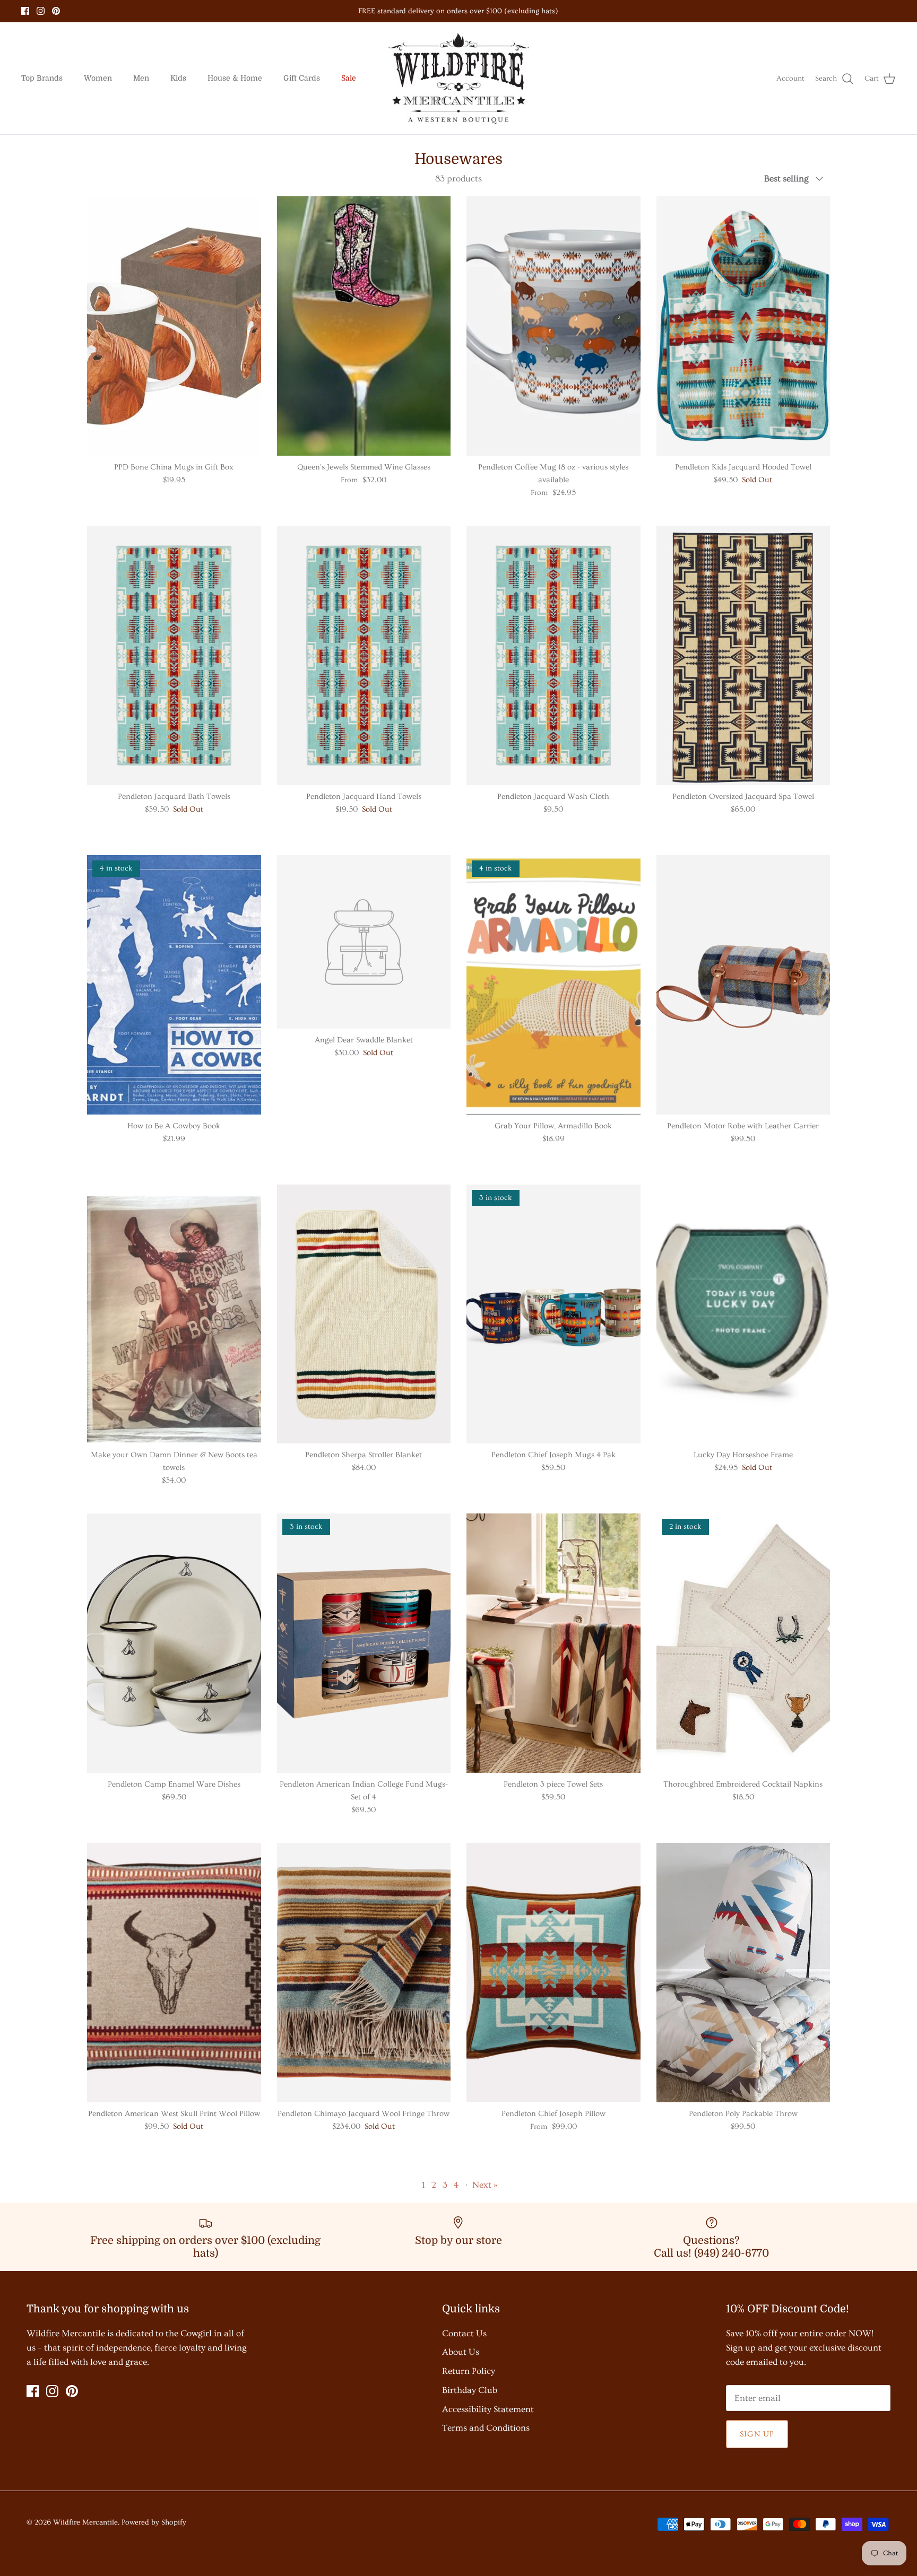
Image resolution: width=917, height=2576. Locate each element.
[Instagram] (41, 11)
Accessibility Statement (488, 2409)
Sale (349, 78)
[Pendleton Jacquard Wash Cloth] (553, 655)
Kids (178, 78)
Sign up (757, 2434)
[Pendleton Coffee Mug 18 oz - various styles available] (553, 326)
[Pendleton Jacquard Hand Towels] (364, 655)
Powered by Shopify (154, 2522)
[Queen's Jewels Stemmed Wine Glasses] (364, 326)
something (468, 15)
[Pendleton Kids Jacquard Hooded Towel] (743, 326)
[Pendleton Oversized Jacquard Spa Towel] (743, 655)
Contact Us (464, 2333)
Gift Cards (302, 78)
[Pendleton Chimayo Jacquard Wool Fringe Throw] (364, 1973)
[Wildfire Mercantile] (459, 79)
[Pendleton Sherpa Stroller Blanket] (364, 1314)
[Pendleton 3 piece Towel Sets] (553, 1643)
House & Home (235, 78)
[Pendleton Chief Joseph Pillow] (553, 1973)
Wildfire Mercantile (85, 2522)
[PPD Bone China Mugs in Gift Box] (174, 326)
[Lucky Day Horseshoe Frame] (743, 1314)
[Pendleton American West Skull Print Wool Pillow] (174, 1973)
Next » (485, 2185)
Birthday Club (470, 2390)
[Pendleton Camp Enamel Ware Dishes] (174, 1643)
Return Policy (469, 2371)
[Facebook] (25, 11)
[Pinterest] (56, 11)
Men (141, 78)
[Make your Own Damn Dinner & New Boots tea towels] (174, 1314)
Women (98, 78)
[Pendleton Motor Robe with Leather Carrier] (743, 985)
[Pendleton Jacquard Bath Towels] (174, 655)
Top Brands (42, 78)
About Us (461, 2352)
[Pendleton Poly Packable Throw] (743, 1973)
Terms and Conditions (486, 2428)
